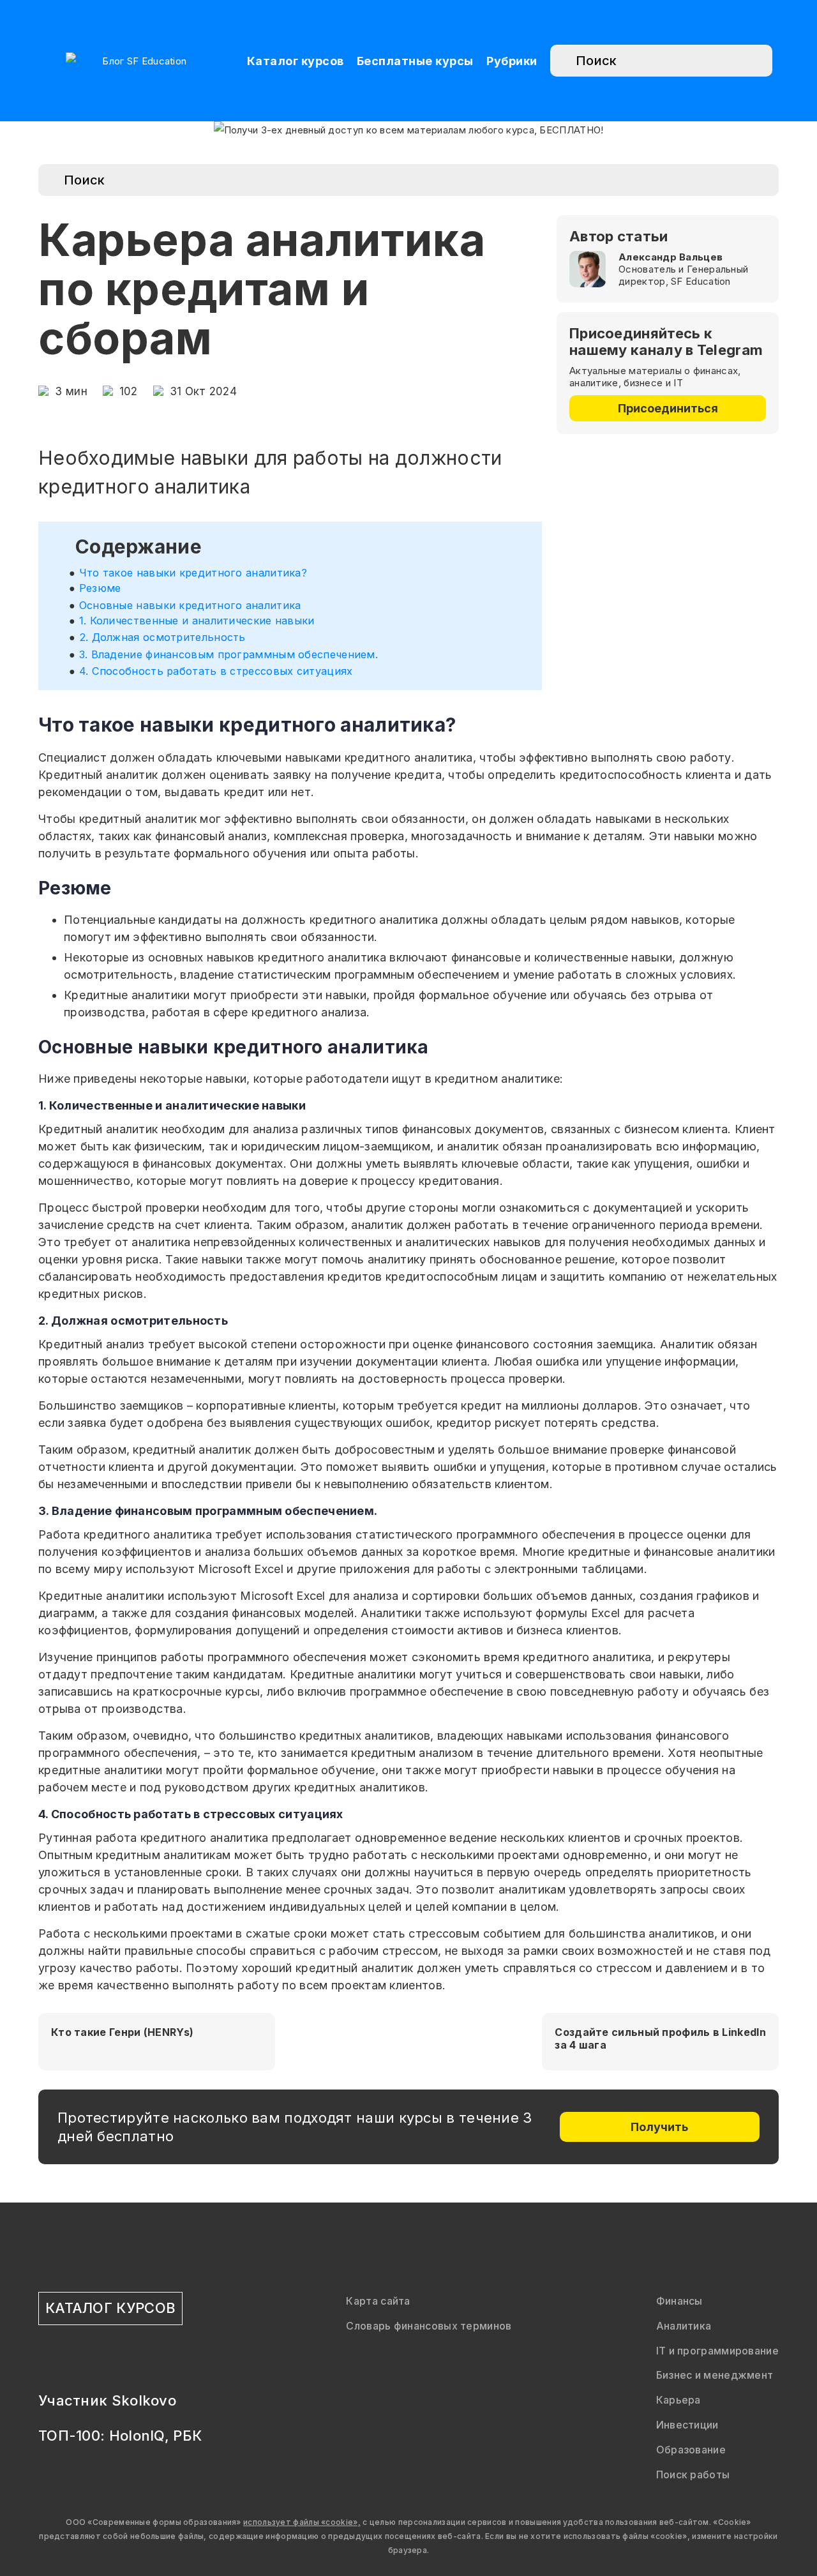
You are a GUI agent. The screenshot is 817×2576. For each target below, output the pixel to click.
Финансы (679, 2301)
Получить (659, 2127)
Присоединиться (668, 408)
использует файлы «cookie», (302, 2522)
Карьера (678, 2400)
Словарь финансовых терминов (429, 2326)
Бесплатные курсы (415, 61)
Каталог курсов (296, 61)
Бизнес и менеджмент (715, 2375)
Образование (691, 2450)
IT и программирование (717, 2351)
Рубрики (512, 61)
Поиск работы (693, 2474)
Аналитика (684, 2326)
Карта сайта (378, 2301)
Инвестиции (687, 2425)
